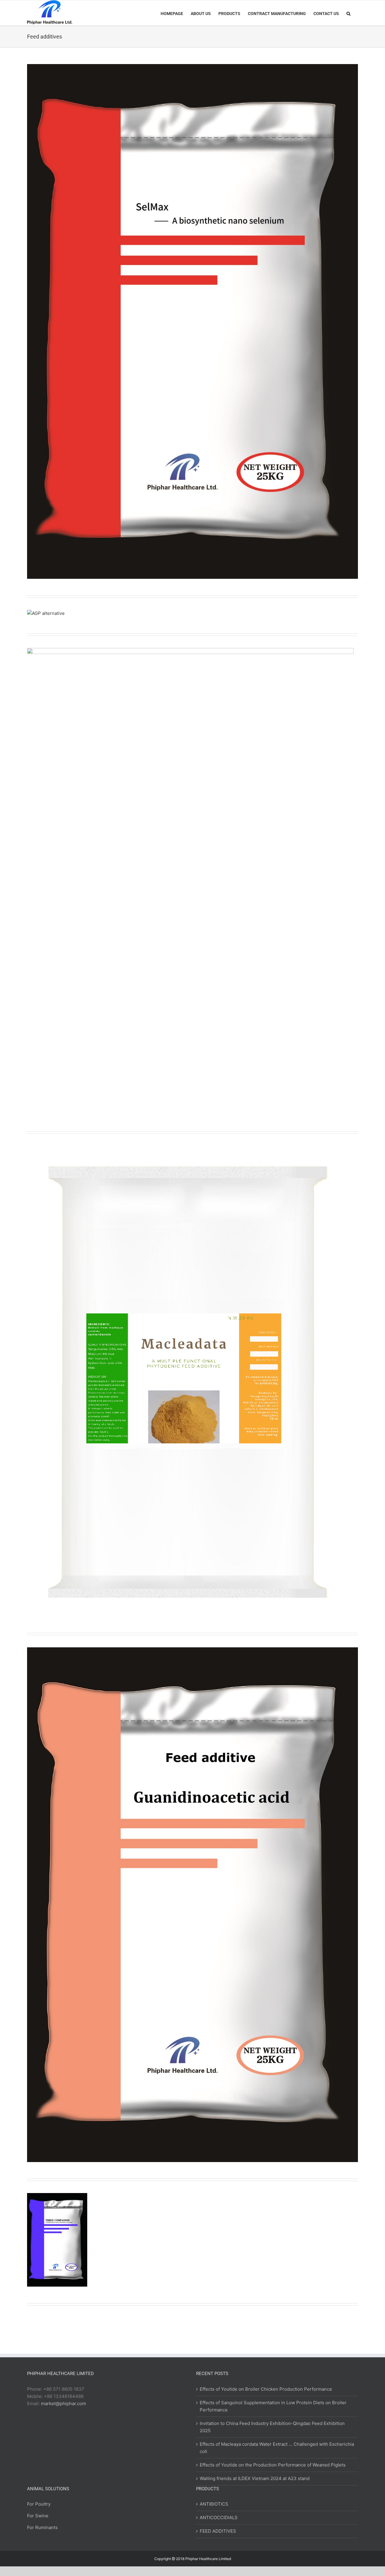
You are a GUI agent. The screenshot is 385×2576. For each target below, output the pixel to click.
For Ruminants (42, 2527)
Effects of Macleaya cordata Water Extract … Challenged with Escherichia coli (277, 2448)
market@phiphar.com (63, 2403)
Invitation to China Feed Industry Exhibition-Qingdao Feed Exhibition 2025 (272, 2427)
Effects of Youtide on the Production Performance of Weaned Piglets (273, 2465)
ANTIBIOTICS (214, 2504)
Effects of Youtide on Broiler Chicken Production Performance (266, 2389)
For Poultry (39, 2504)
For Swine (38, 2516)
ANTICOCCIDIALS (219, 2517)
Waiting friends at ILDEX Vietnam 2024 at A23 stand (255, 2478)
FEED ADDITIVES (218, 2531)
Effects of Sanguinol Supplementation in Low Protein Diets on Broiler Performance (273, 2406)
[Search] (348, 13)
